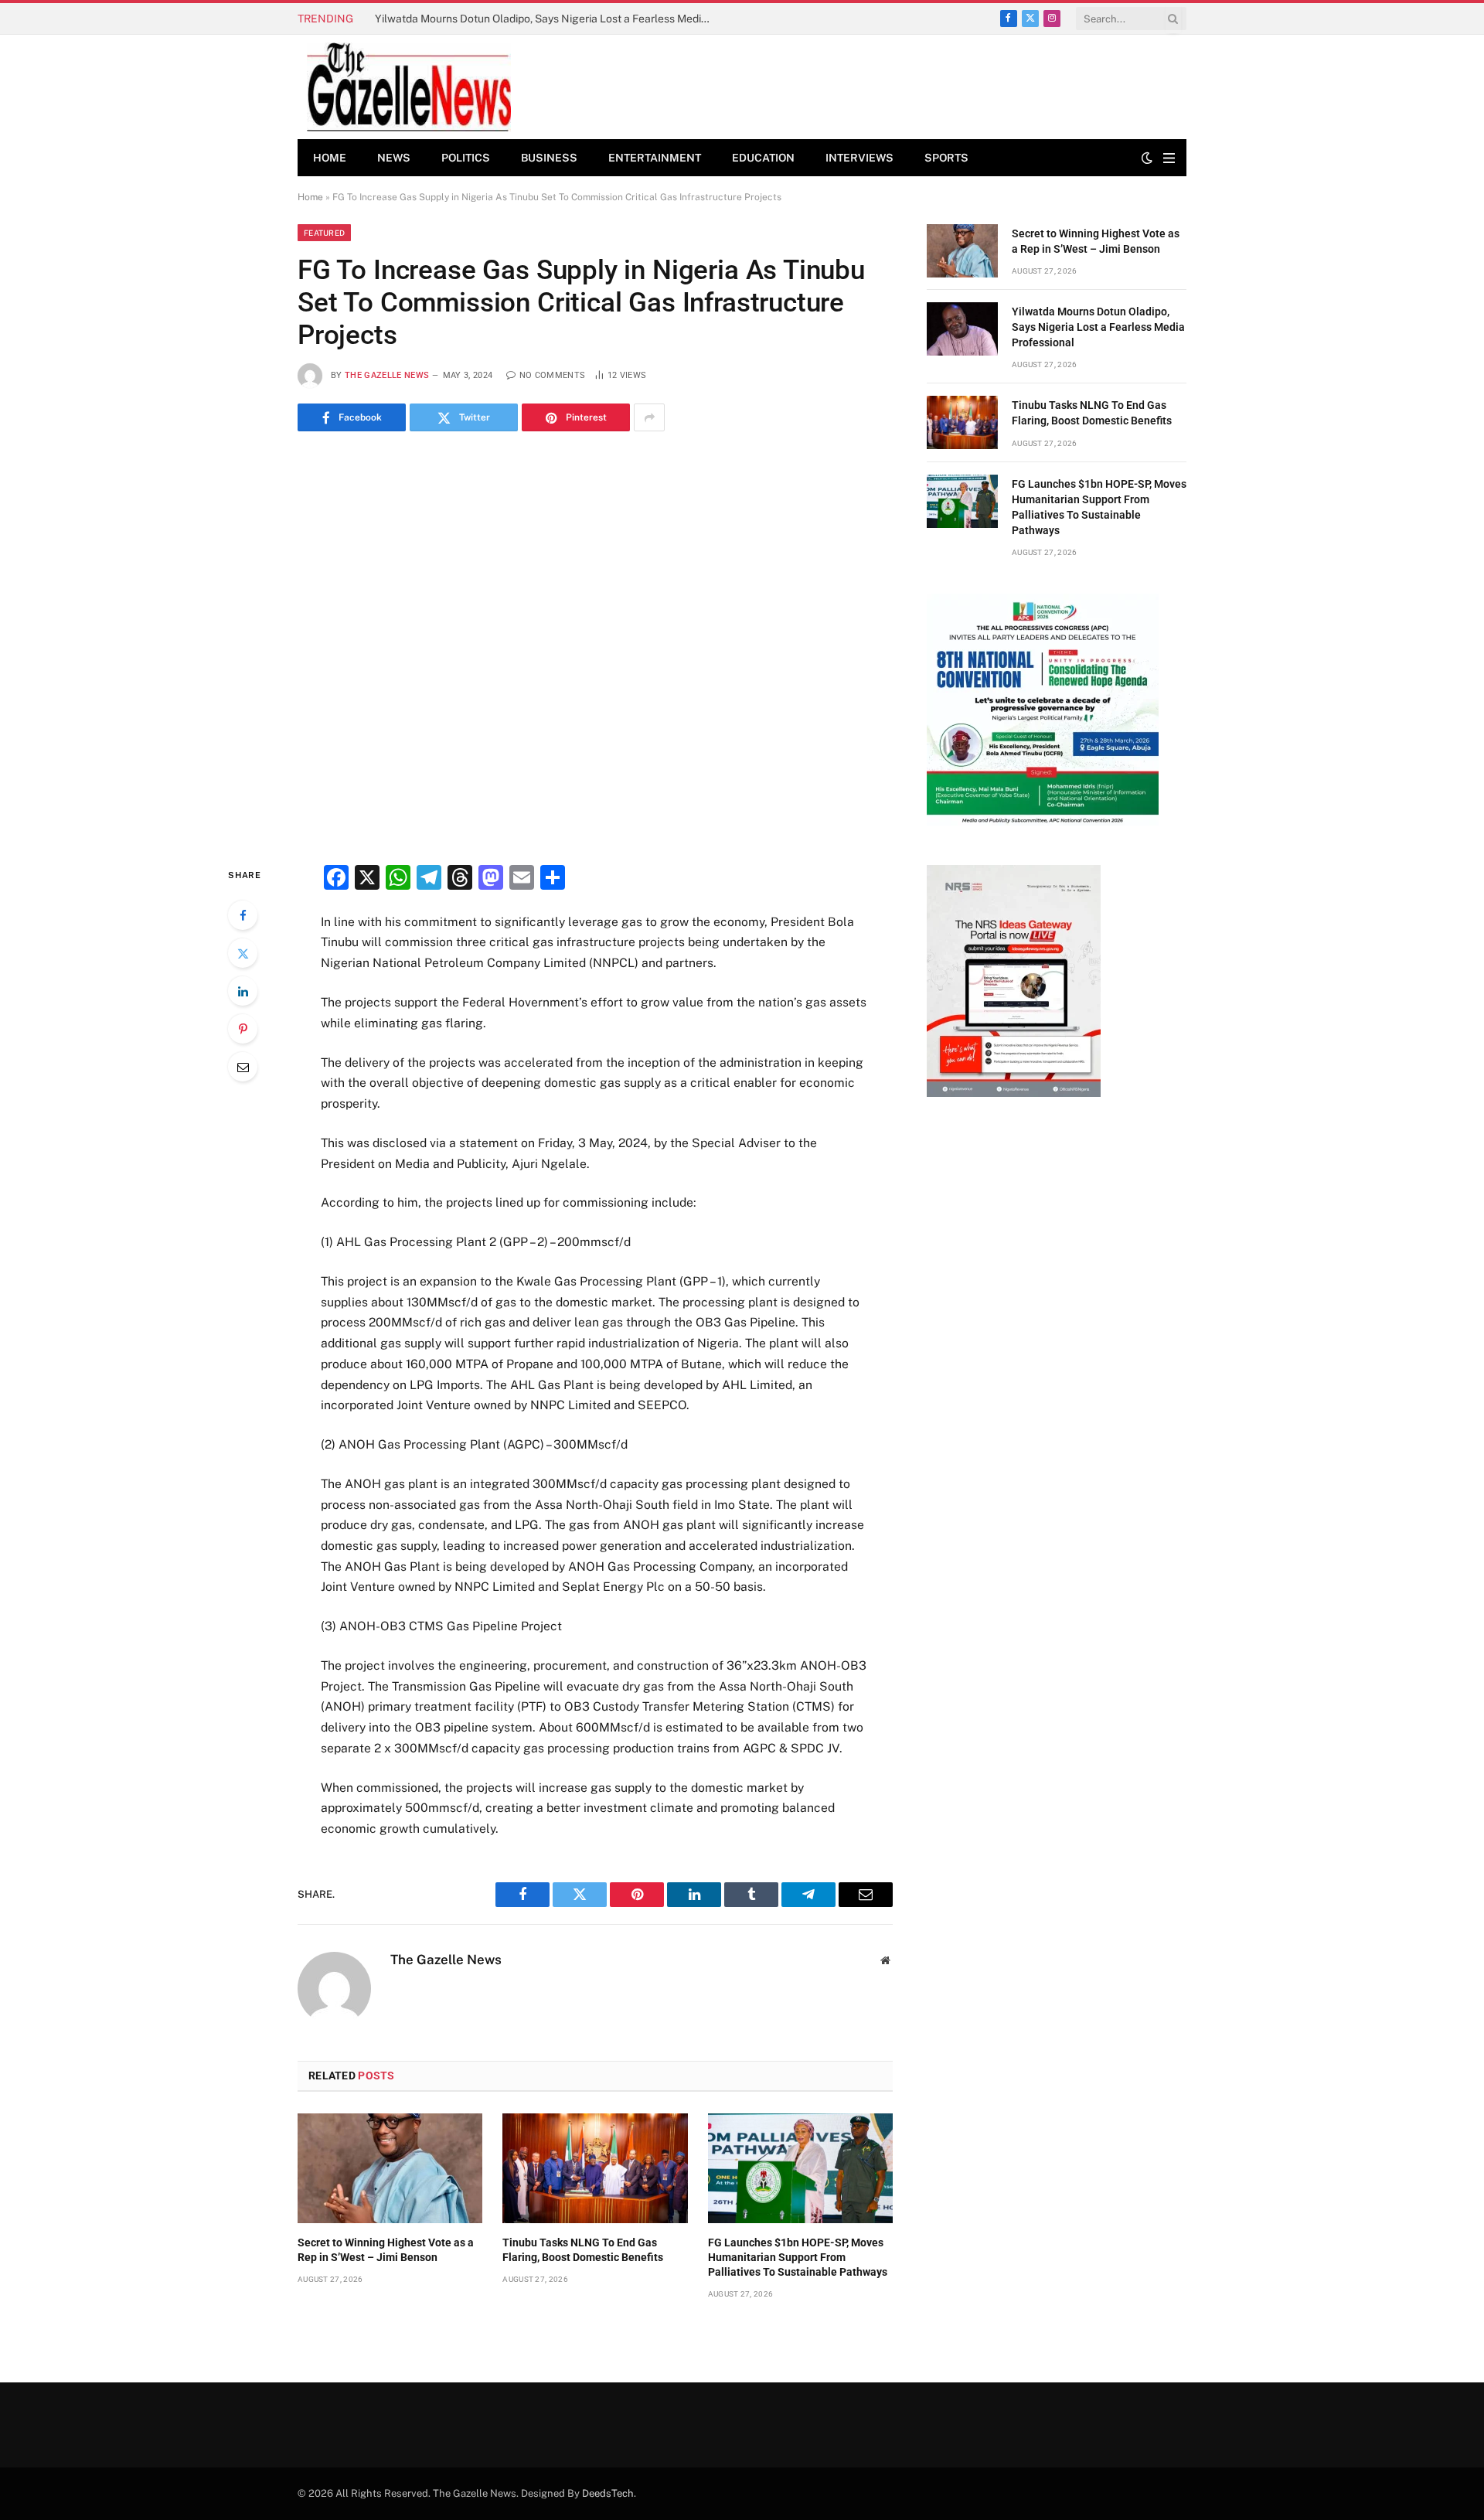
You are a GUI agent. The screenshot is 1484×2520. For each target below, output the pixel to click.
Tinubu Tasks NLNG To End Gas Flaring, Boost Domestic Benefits (583, 2250)
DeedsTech (608, 2493)
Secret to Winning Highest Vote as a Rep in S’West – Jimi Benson (386, 2250)
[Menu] (1169, 158)
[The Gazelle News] (409, 87)
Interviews (859, 158)
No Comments (552, 375)
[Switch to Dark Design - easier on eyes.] (1147, 158)
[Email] (243, 1067)
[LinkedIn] (243, 991)
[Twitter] (243, 953)
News (394, 158)
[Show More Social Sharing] (649, 417)
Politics (466, 158)
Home (330, 158)
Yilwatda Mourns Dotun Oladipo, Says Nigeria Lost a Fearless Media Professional (549, 19)
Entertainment (655, 158)
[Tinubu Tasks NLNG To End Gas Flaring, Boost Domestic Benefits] (595, 2168)
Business (549, 158)
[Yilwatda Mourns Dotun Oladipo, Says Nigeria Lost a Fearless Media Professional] (962, 329)
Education (763, 158)
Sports (946, 158)
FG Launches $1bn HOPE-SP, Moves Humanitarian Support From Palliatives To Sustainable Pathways (798, 2257)
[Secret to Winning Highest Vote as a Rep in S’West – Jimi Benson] (390, 2168)
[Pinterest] (243, 1029)
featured (324, 233)
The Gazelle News (387, 375)
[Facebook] (243, 915)
